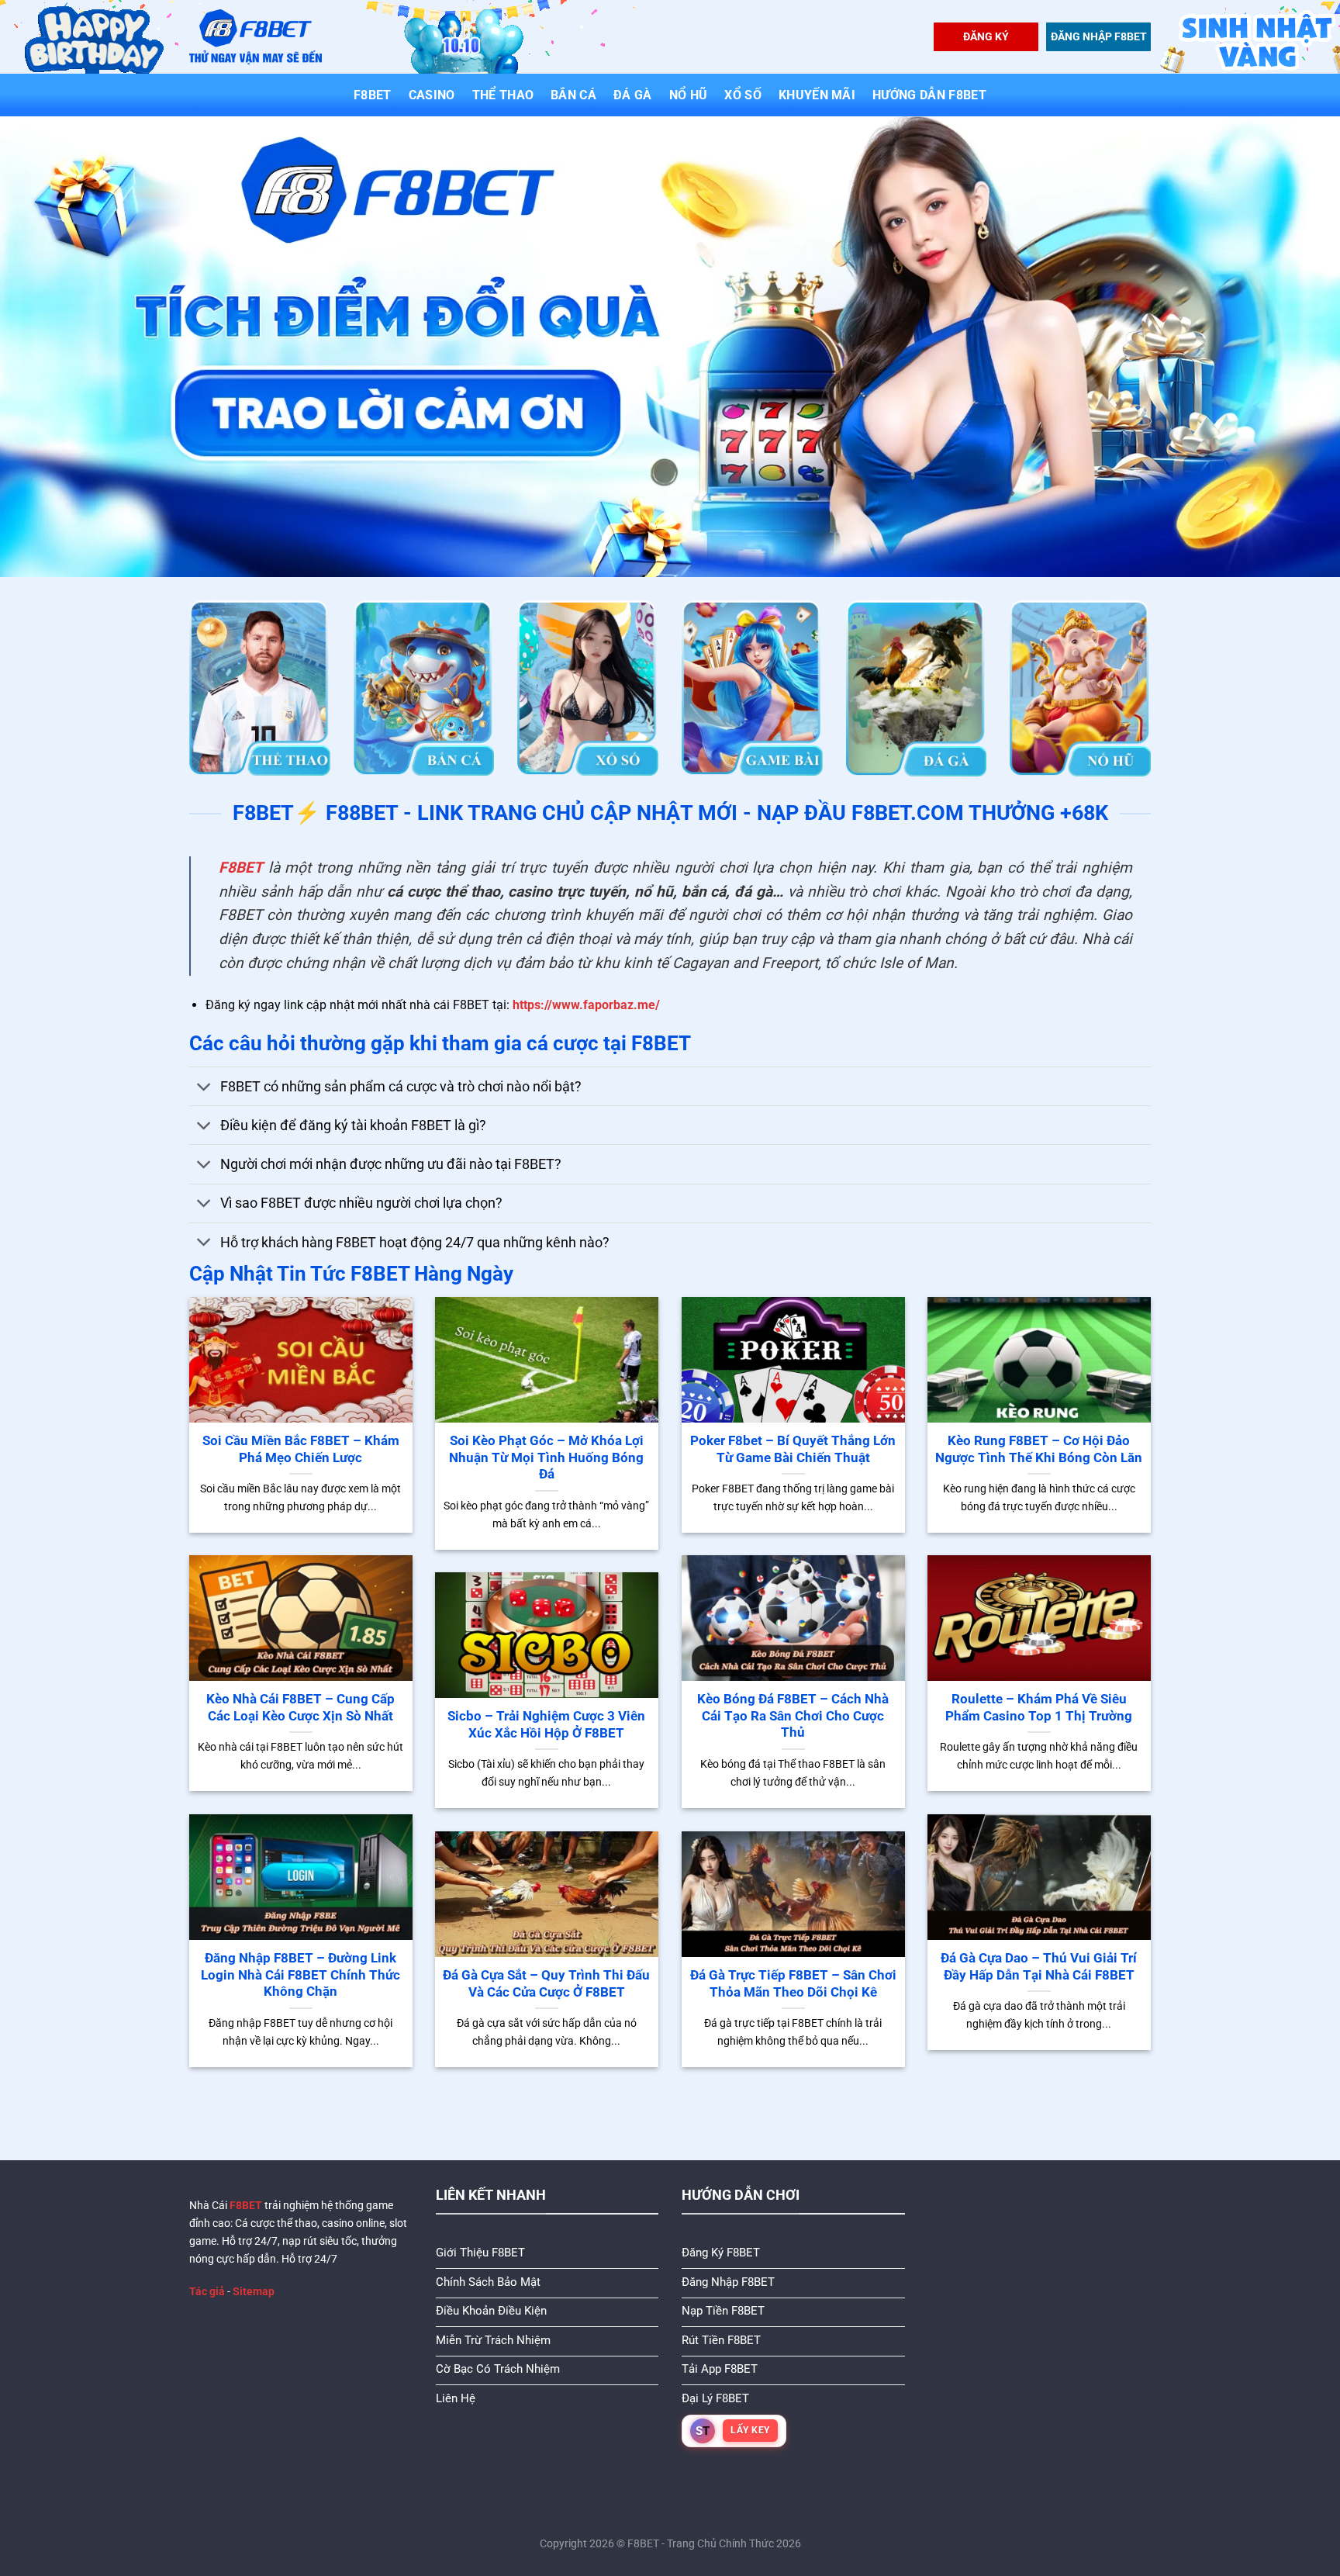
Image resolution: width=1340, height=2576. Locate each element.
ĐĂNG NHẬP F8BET (1099, 36)
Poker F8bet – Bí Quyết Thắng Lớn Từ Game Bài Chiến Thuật (793, 1449)
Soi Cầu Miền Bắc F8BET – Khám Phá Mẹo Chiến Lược (301, 1449)
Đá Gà (633, 95)
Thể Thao (503, 95)
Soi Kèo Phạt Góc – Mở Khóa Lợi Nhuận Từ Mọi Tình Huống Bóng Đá (546, 1457)
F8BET (373, 95)
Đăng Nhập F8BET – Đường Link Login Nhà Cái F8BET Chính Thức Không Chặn (300, 1975)
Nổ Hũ (689, 95)
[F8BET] (256, 37)
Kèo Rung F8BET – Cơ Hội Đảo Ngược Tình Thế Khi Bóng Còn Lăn (1039, 1449)
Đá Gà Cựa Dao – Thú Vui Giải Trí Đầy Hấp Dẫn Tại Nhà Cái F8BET (1039, 1967)
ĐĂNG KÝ (986, 36)
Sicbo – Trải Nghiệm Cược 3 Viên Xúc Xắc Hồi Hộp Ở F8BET (546, 1725)
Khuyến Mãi (817, 95)
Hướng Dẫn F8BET (929, 95)
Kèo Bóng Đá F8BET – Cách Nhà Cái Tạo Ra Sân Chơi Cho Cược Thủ (793, 1716)
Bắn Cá (573, 95)
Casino (432, 95)
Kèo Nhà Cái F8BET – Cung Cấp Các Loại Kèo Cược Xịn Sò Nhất (300, 1708)
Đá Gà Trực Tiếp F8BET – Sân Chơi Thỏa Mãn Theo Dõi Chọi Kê (793, 1984)
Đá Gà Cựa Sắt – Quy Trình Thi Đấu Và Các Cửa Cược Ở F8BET (546, 1984)
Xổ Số (743, 95)
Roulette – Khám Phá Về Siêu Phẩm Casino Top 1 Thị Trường (1039, 1708)
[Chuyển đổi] (204, 1088)
